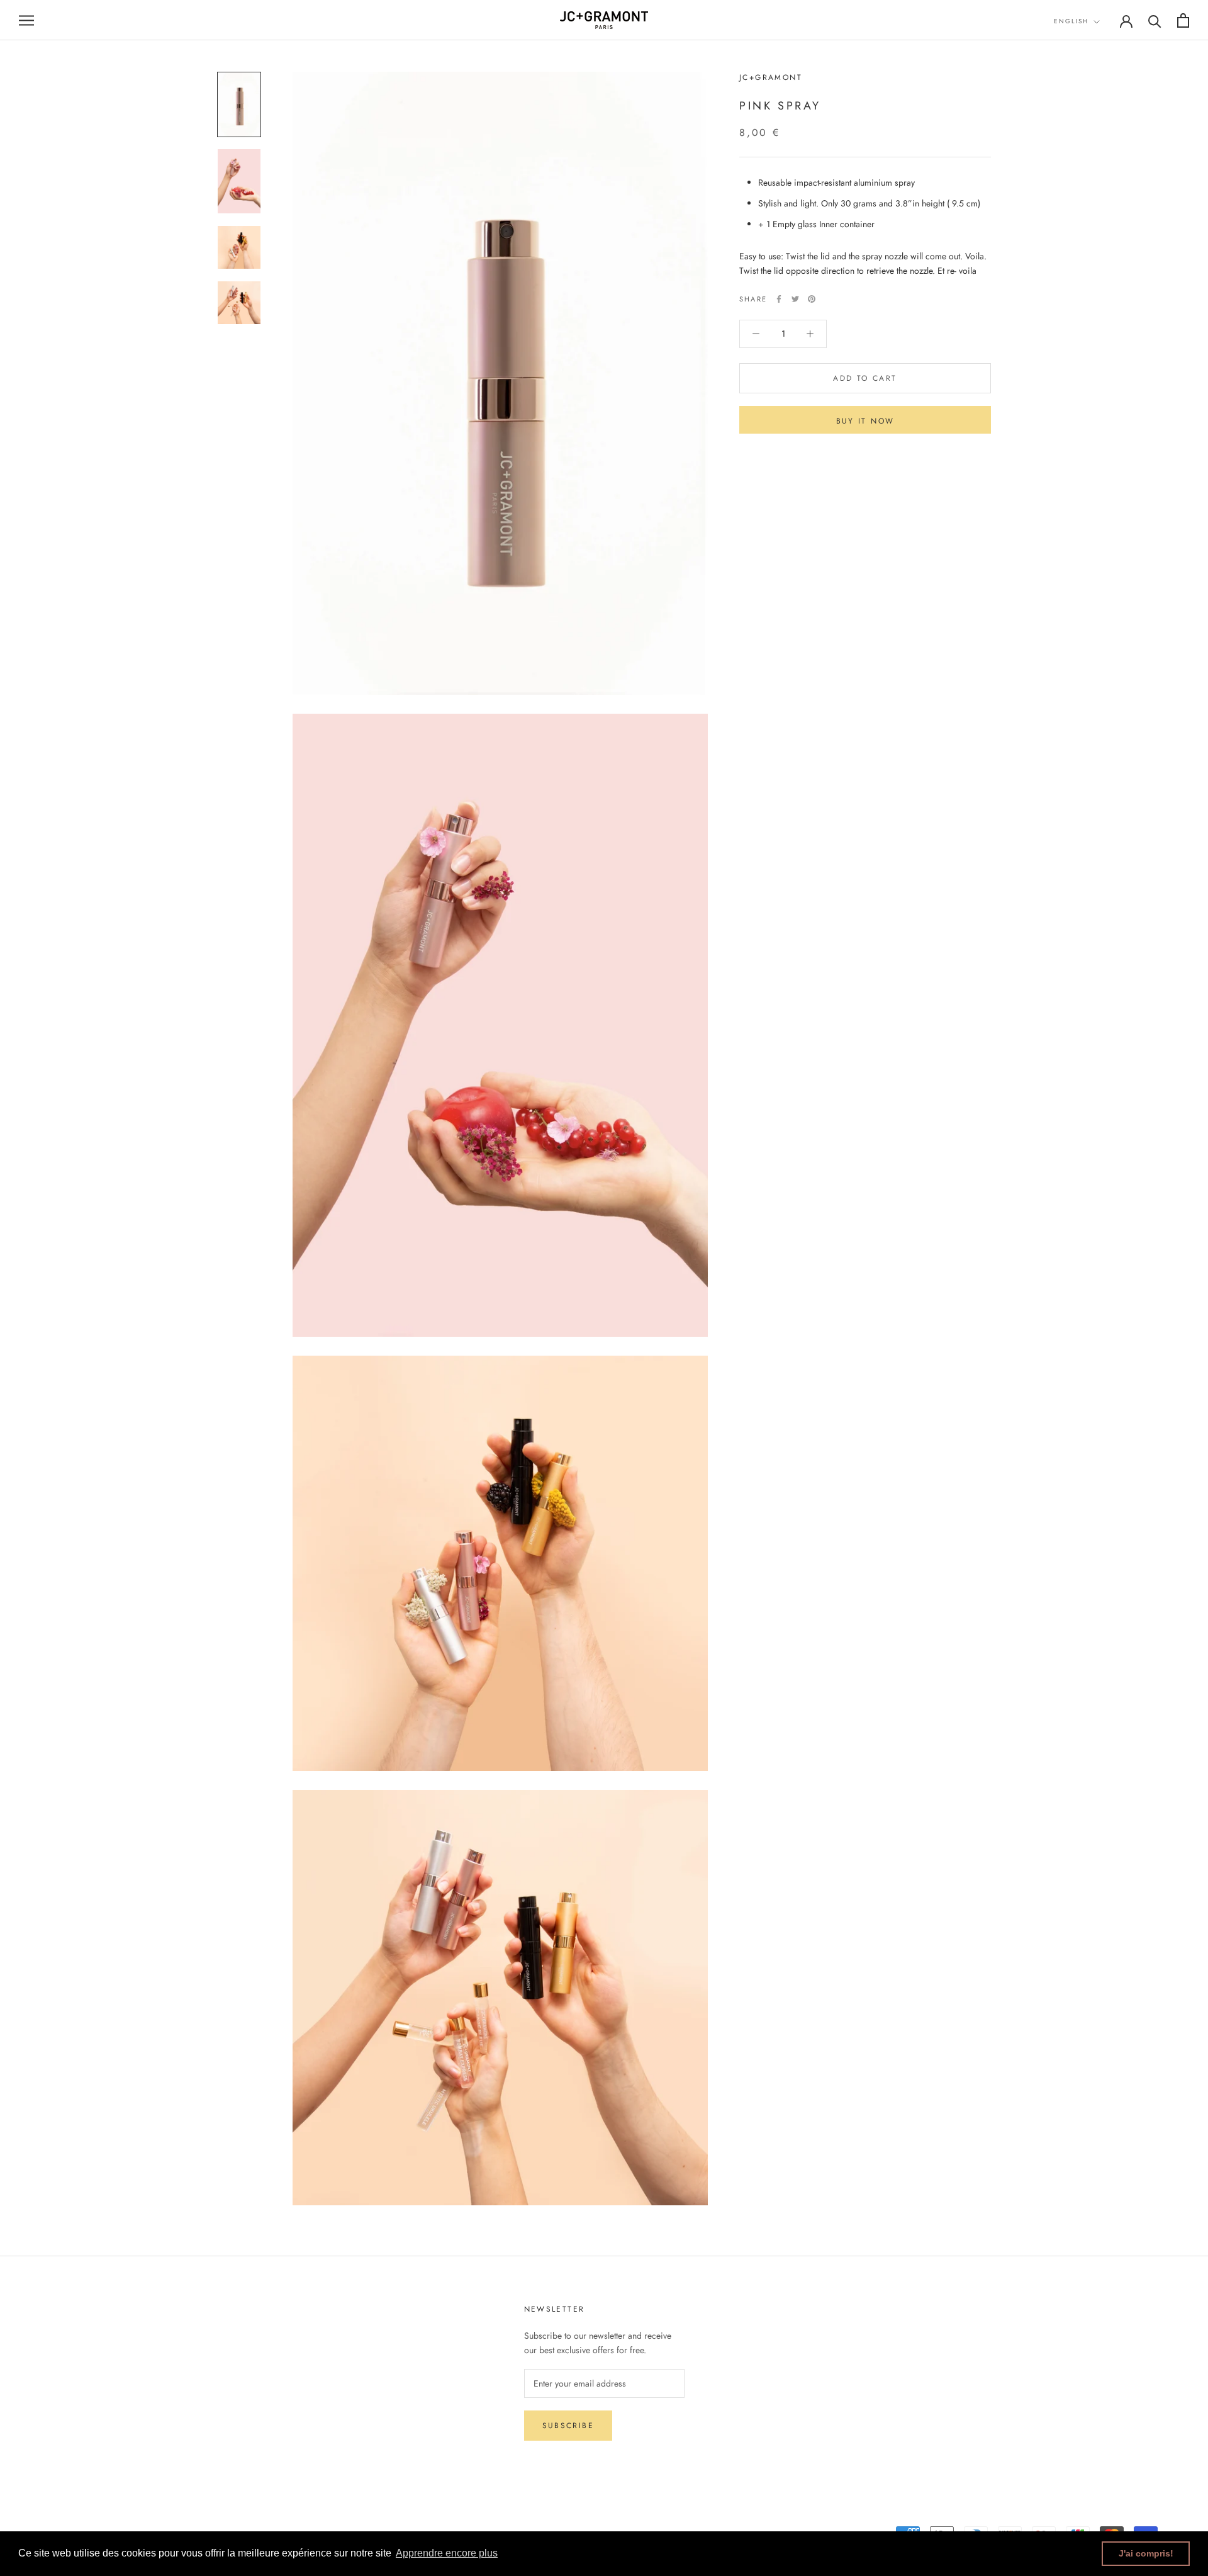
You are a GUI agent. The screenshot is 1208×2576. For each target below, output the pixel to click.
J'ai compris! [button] (1146, 2553)
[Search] (1155, 20)
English (1071, 21)
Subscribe (568, 2426)
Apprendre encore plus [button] (447, 2553)
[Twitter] (795, 299)
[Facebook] (779, 299)
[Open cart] (1183, 20)
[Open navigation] (26, 20)
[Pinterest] (812, 299)
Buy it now (865, 421)
